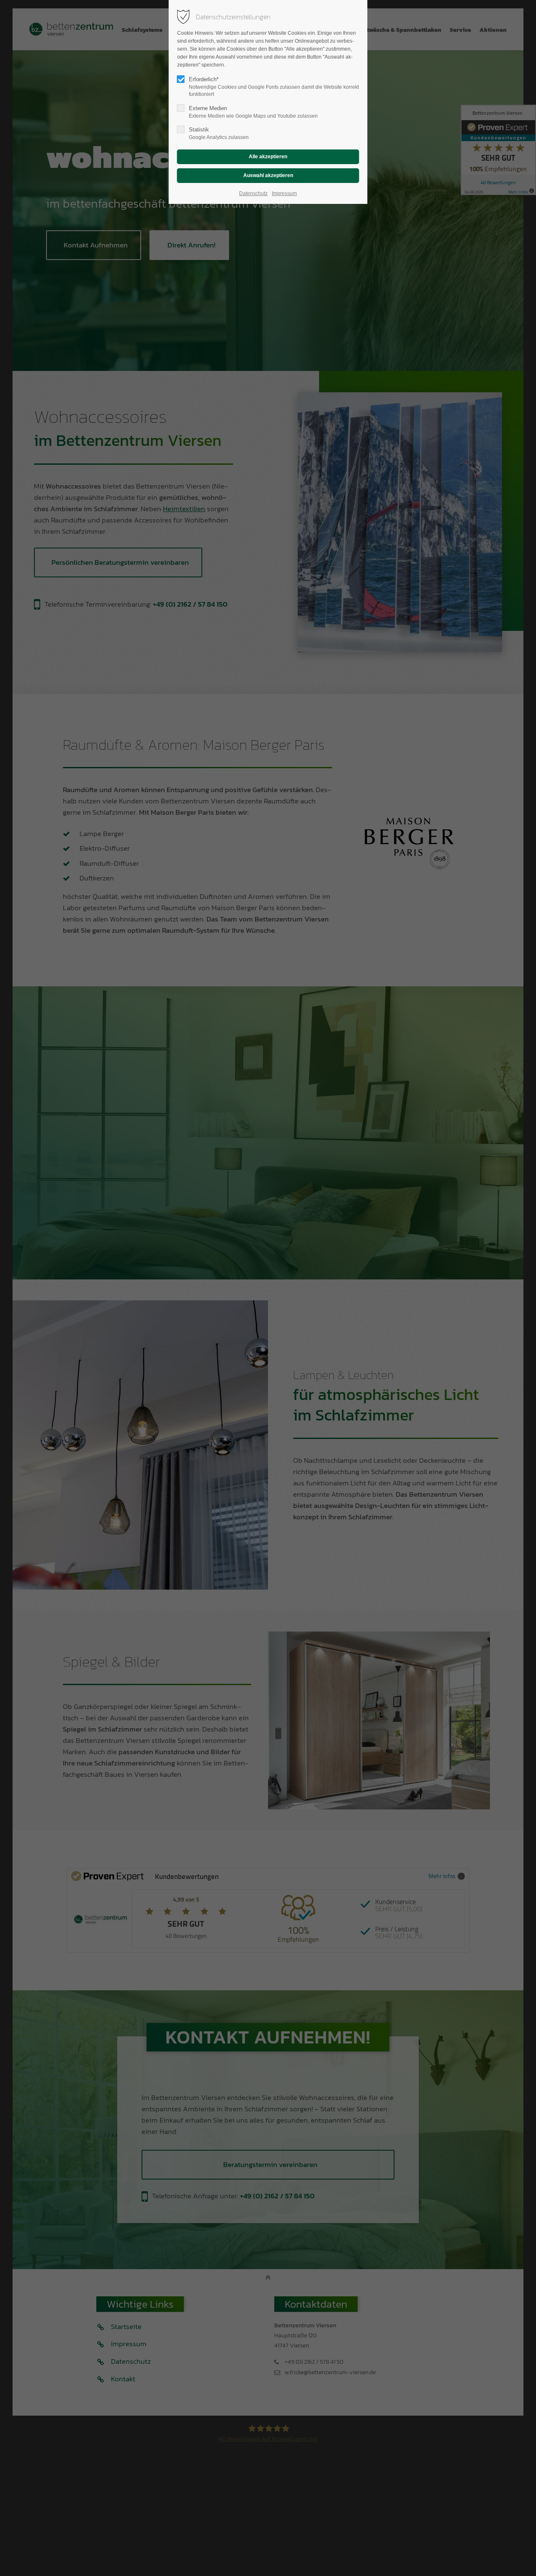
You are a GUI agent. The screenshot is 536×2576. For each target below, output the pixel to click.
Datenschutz (253, 193)
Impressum (284, 193)
